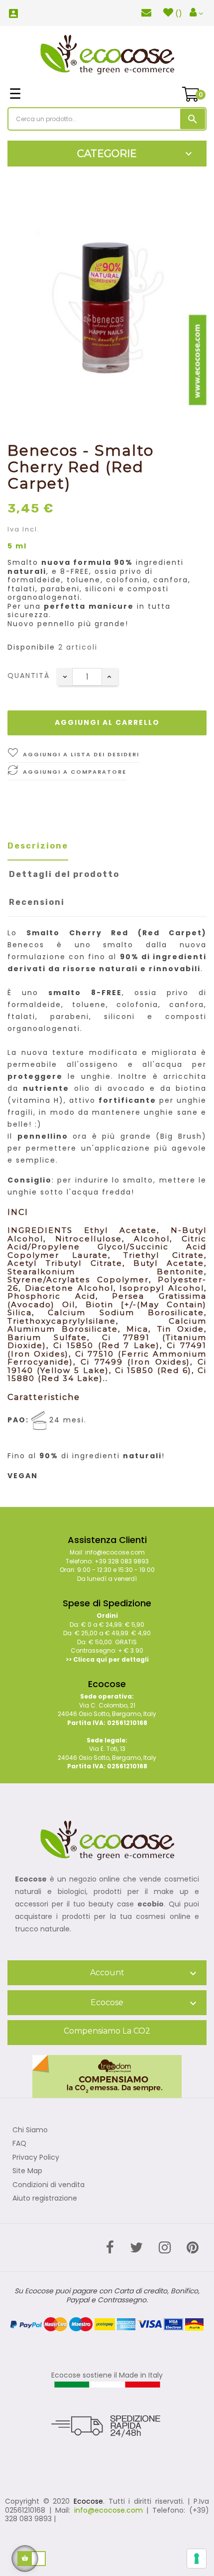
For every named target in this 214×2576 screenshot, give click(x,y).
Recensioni (37, 902)
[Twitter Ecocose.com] (136, 2248)
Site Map (27, 2171)
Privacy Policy (36, 2158)
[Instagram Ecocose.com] (165, 2248)
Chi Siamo (30, 2130)
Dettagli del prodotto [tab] (64, 874)
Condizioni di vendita (49, 2185)
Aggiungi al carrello (107, 722)
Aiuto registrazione (45, 2199)
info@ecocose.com (108, 2510)
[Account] (196, 13)
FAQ (19, 2144)
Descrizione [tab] (38, 846)
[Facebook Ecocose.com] (110, 2248)
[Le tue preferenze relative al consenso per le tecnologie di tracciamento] (197, 2559)
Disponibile (31, 648)
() (179, 13)
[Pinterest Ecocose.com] (193, 2248)
